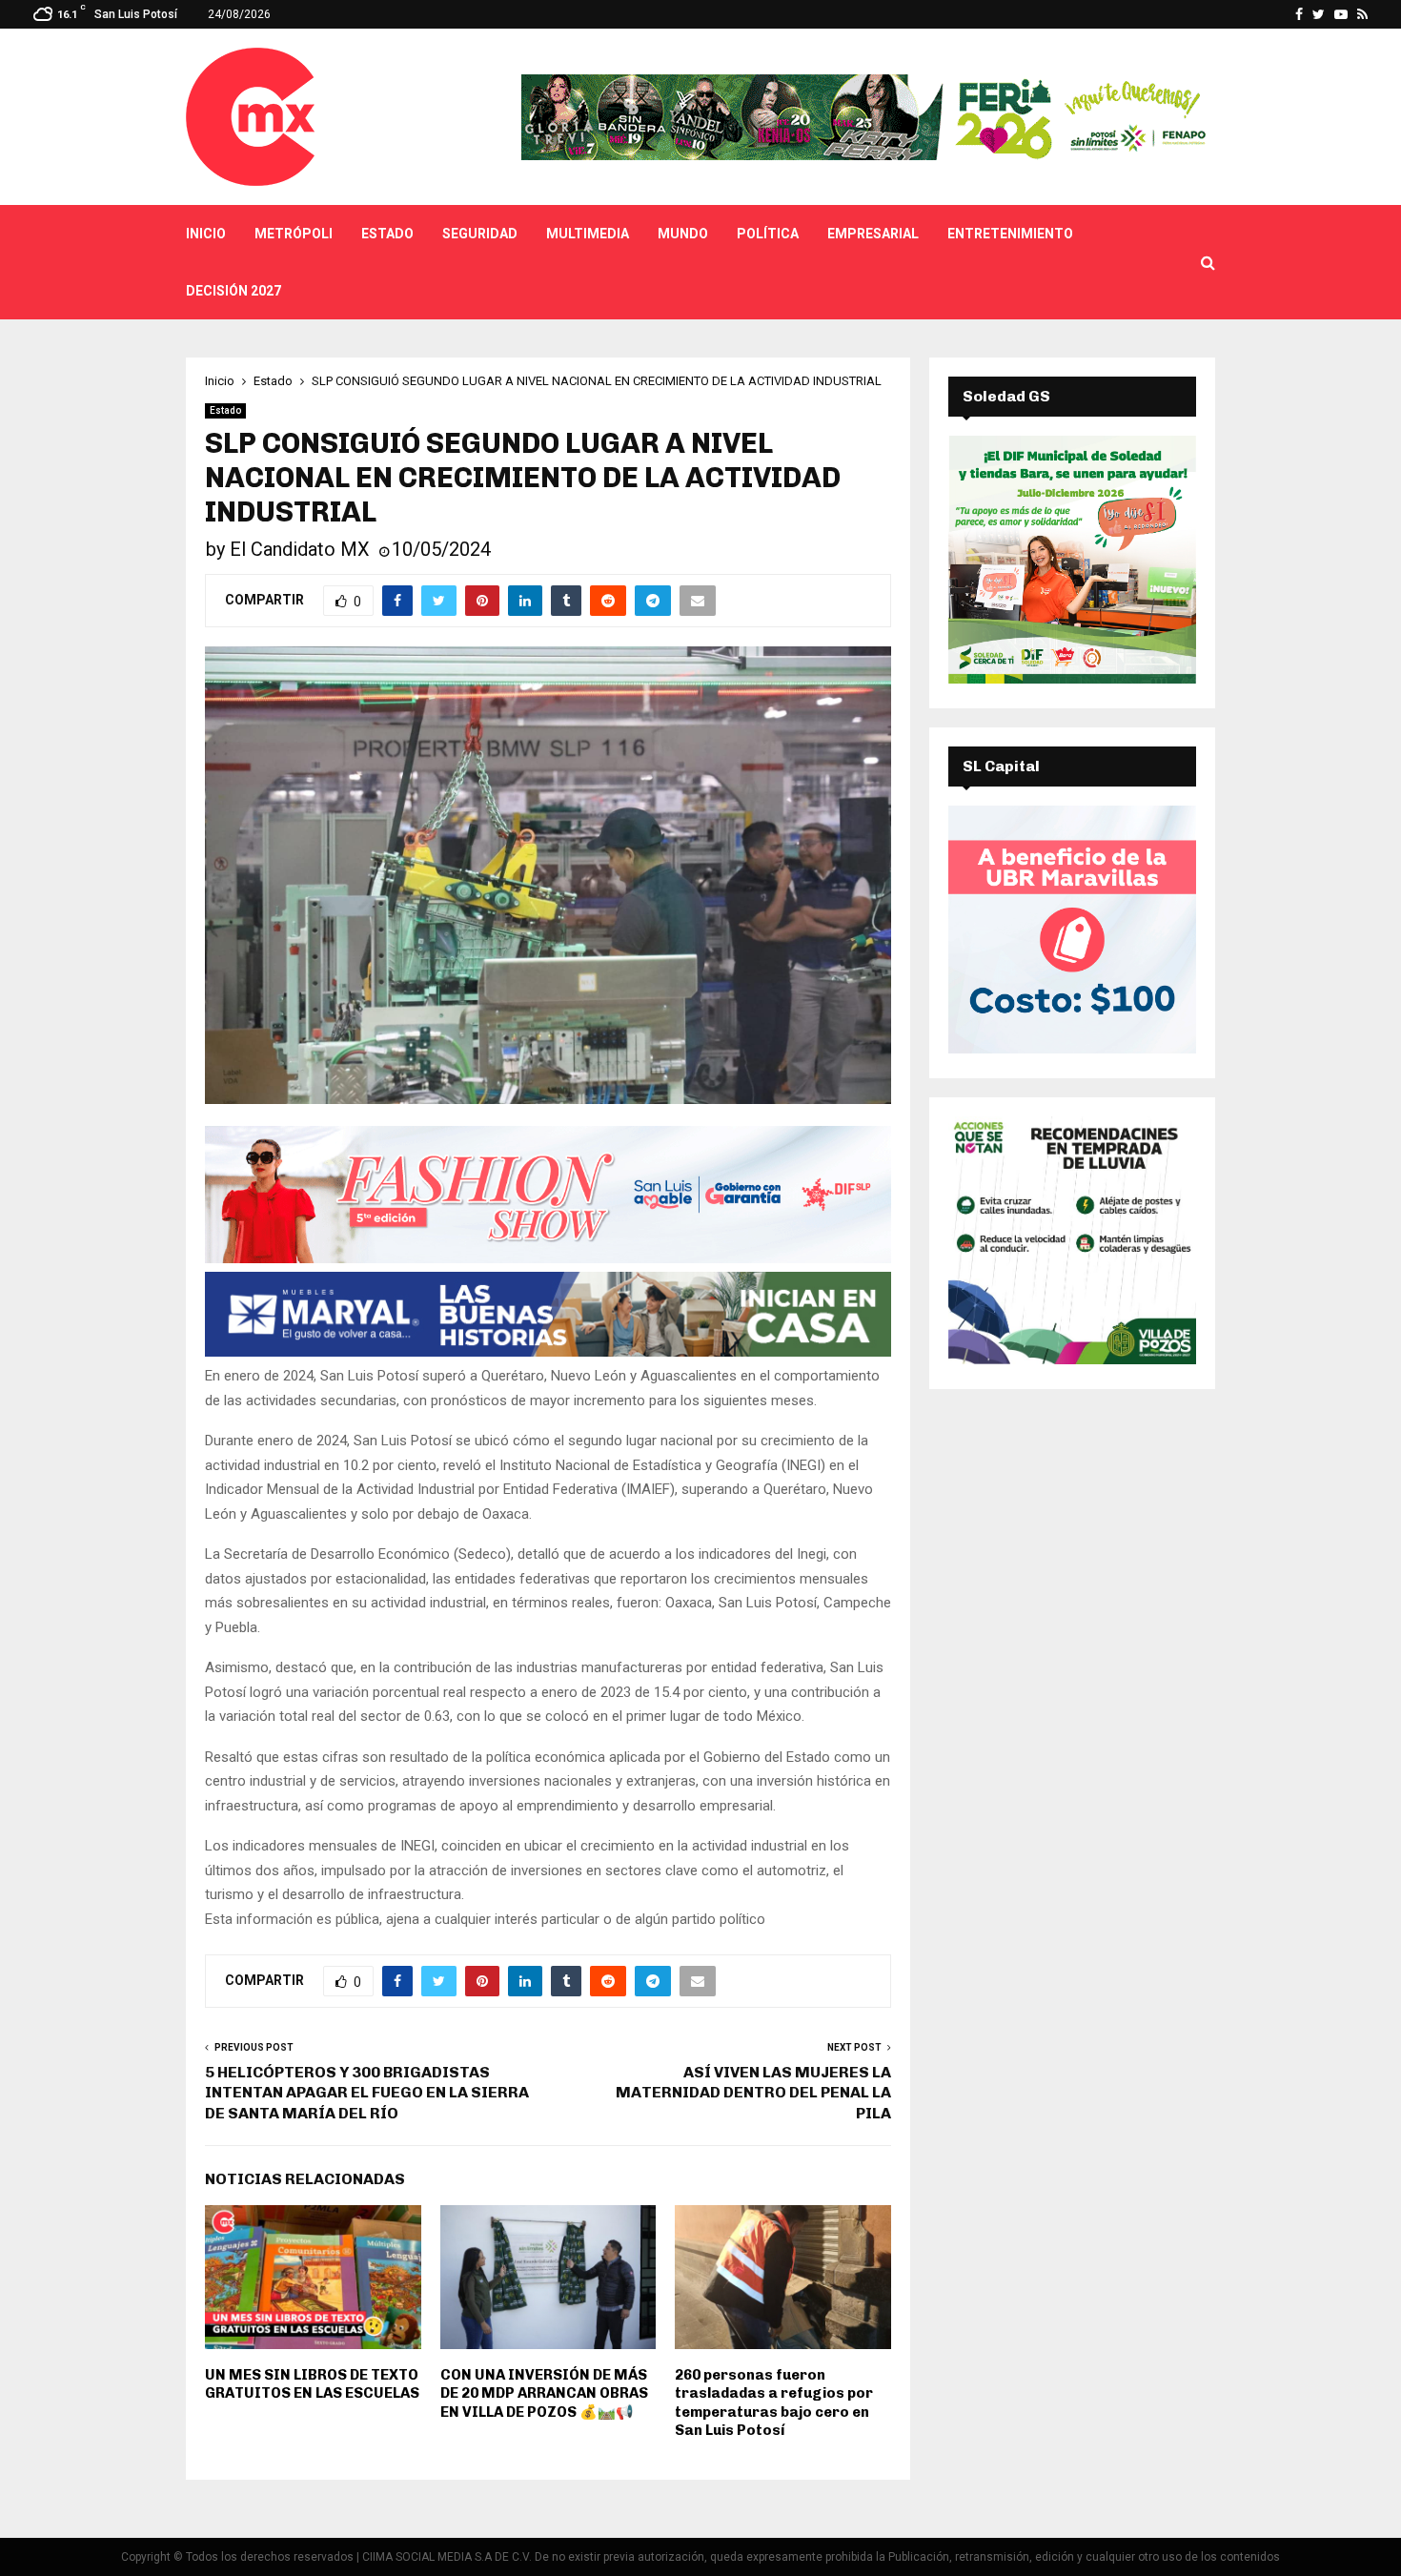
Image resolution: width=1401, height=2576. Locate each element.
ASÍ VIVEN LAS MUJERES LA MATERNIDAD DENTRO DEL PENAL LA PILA (753, 2093)
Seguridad (480, 234)
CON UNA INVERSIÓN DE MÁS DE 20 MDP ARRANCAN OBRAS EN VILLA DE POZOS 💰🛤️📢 (544, 2393)
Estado (387, 234)
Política (768, 234)
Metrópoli (294, 234)
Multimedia (588, 234)
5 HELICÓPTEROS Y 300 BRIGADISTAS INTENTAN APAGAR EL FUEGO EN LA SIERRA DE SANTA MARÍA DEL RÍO (367, 2093)
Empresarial (873, 234)
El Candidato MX (300, 549)
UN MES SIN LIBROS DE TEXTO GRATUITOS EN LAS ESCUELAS (312, 2384)
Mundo (683, 234)
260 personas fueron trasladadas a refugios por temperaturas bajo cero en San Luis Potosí (774, 2403)
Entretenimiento (1010, 234)
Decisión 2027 (233, 291)
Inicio (206, 234)
